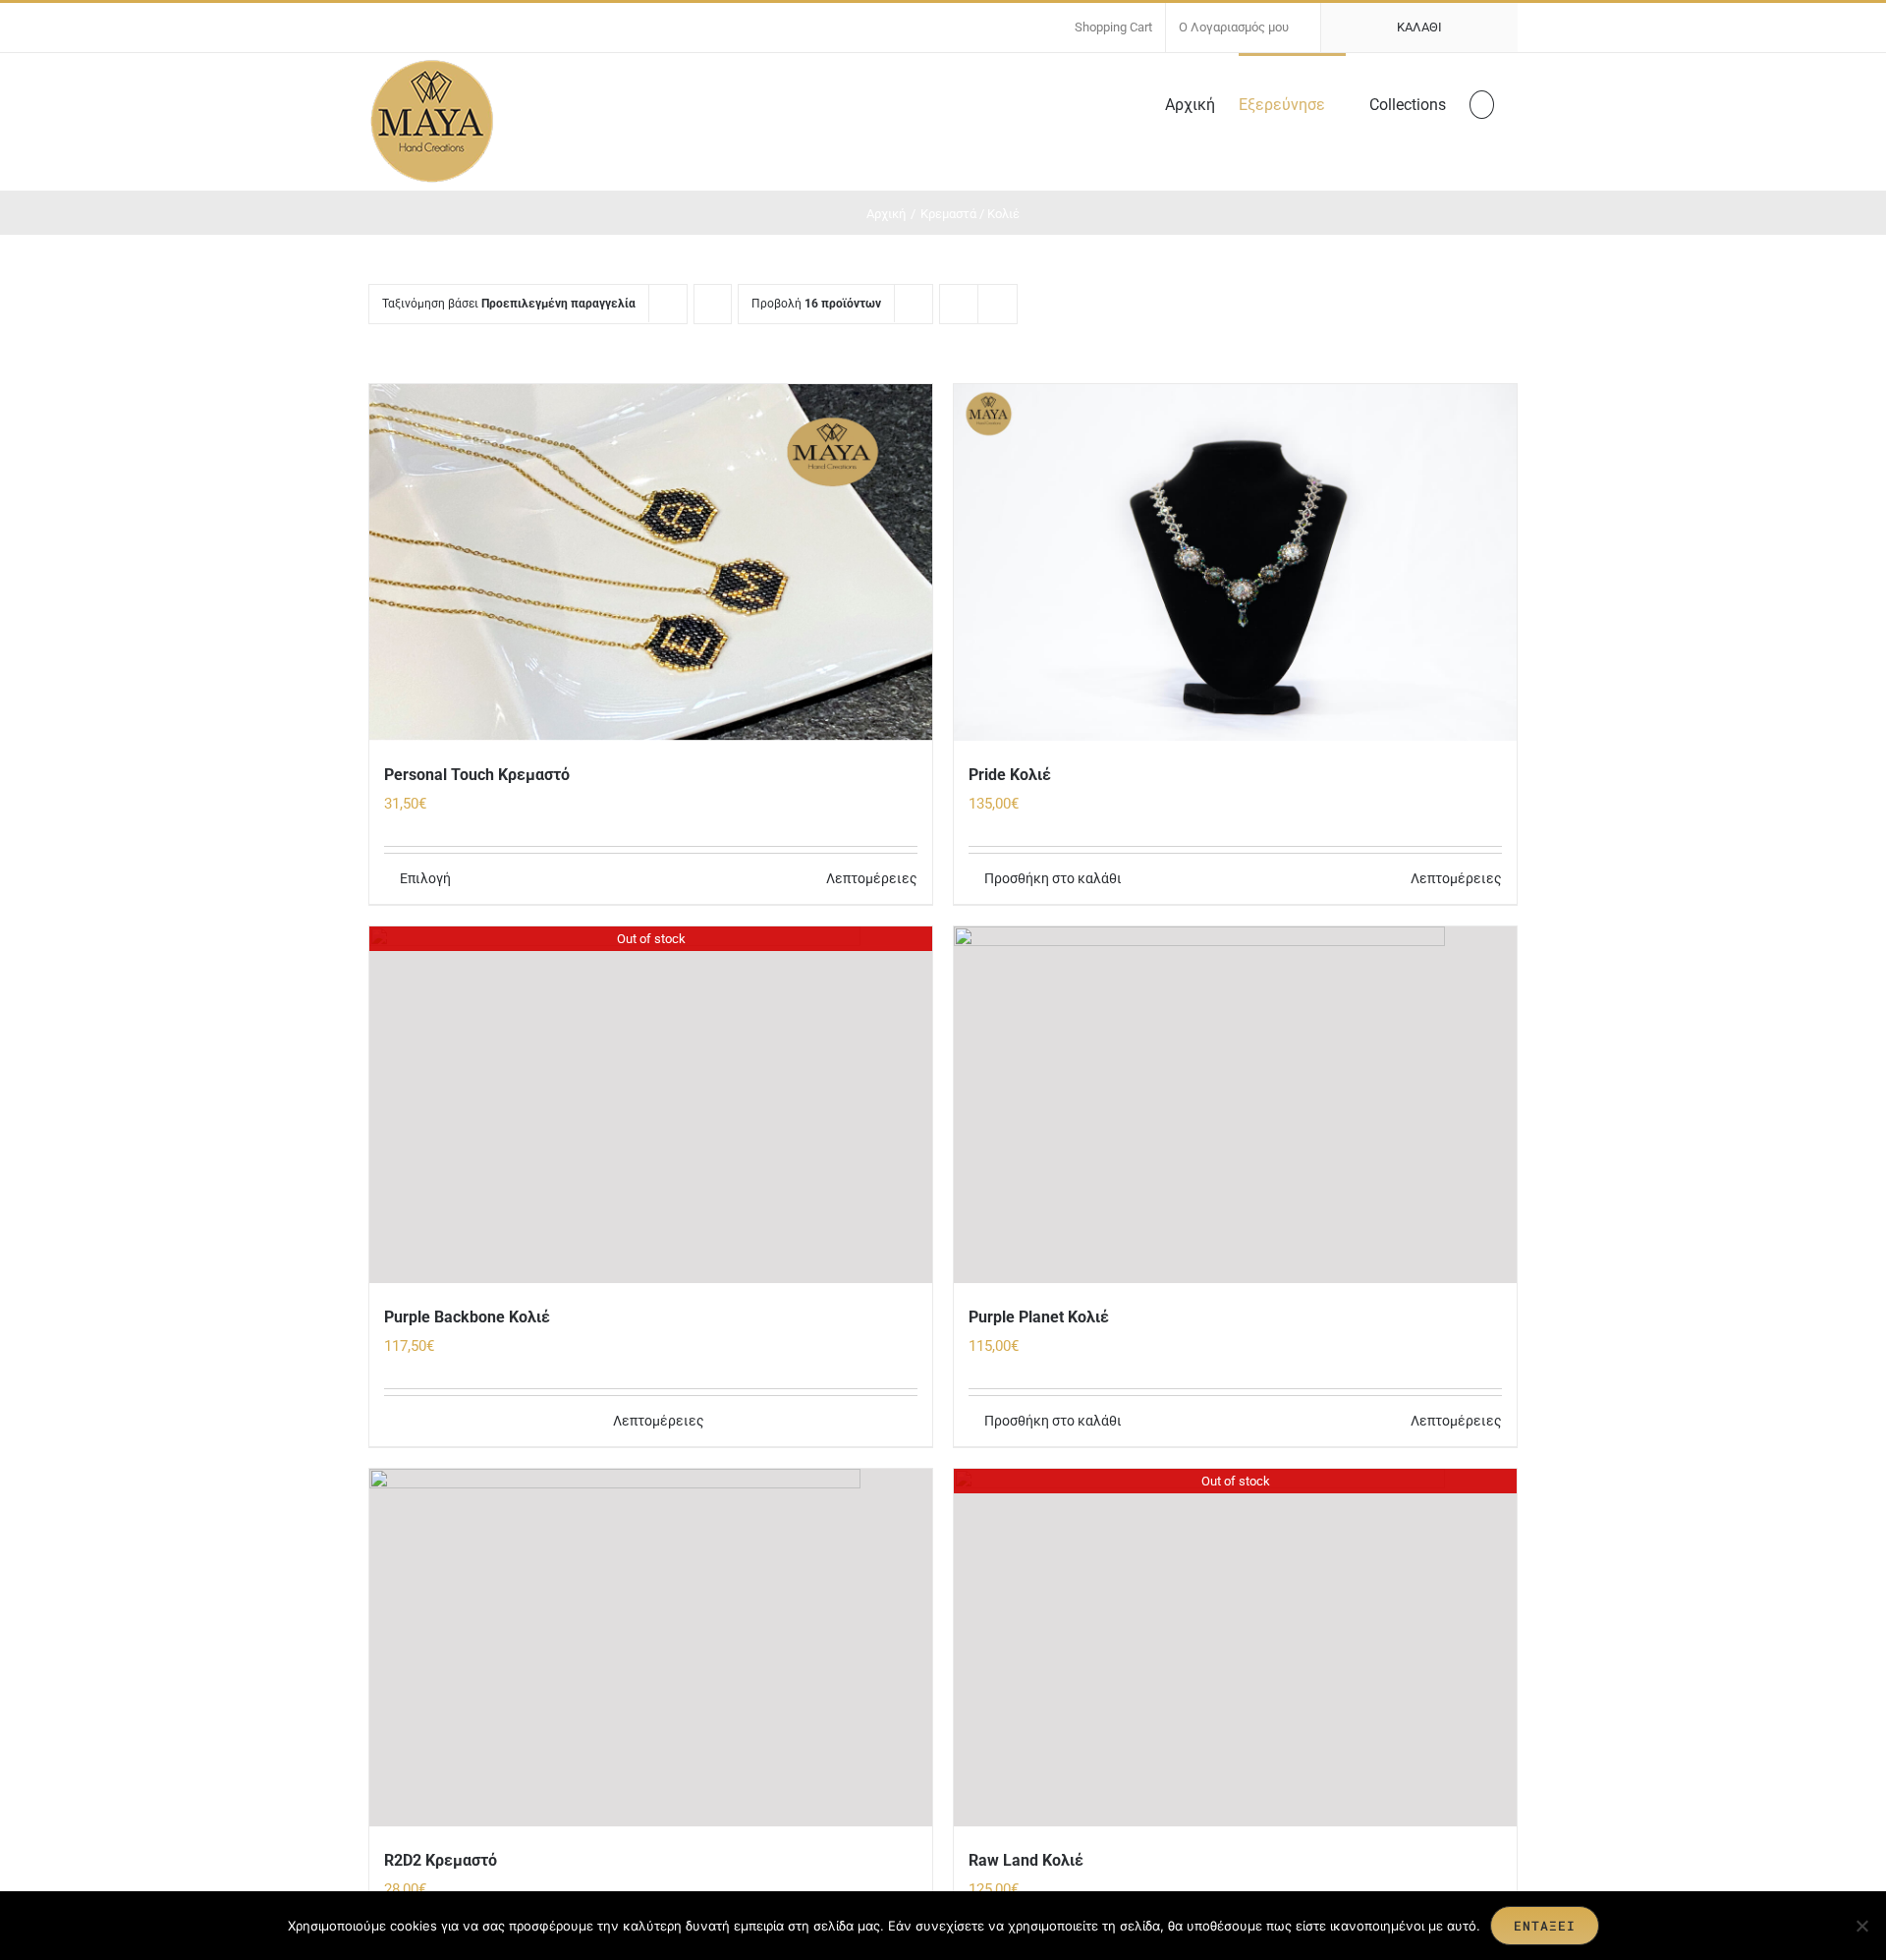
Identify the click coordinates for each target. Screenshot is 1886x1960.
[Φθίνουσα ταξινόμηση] (713, 304)
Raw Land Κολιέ (1026, 1860)
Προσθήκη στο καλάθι (1053, 878)
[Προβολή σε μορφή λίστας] (998, 304)
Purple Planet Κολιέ (1039, 1317)
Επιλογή (425, 878)
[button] (1482, 103)
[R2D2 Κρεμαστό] (651, 1647)
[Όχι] (1861, 1926)
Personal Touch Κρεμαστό (477, 775)
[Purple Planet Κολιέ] (1235, 1105)
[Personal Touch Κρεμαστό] (651, 562)
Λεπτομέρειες (872, 878)
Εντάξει (1545, 1926)
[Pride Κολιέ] (1235, 562)
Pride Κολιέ (1010, 775)
